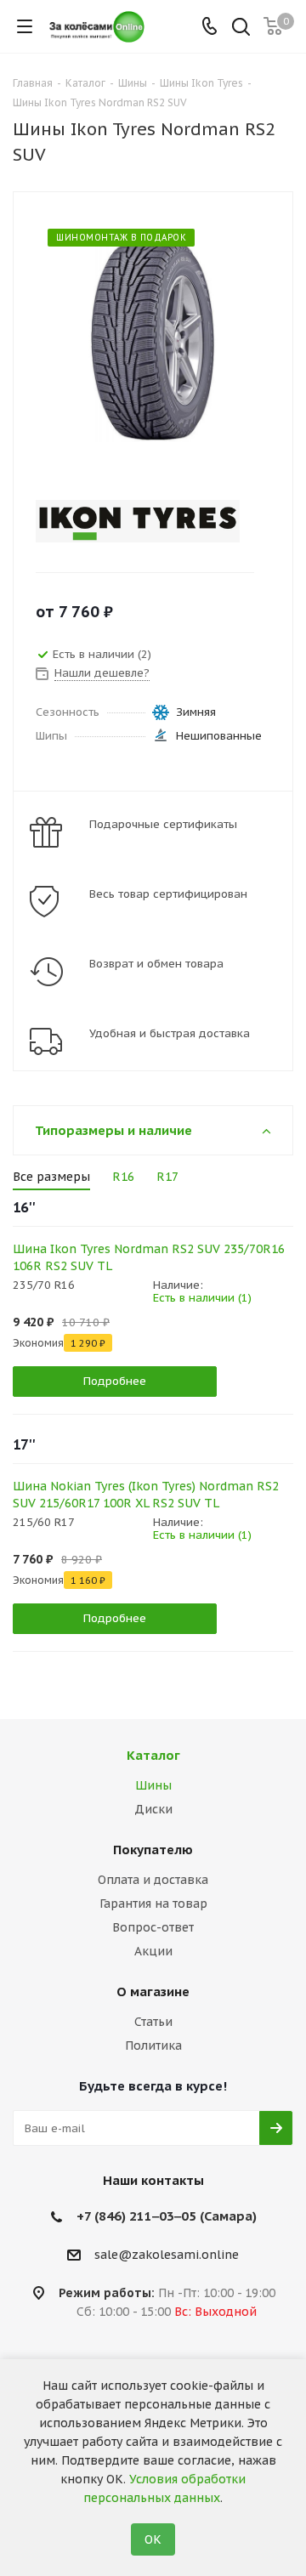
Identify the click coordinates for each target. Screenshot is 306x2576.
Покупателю (153, 1850)
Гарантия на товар (153, 1904)
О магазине (153, 1992)
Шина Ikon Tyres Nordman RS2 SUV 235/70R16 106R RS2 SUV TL (149, 1257)
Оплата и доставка (153, 1880)
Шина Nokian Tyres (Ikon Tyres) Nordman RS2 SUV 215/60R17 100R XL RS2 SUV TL (146, 1495)
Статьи (153, 2022)
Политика (153, 2045)
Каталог (153, 1755)
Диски (153, 1809)
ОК (153, 2539)
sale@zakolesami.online (167, 2255)
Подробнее (115, 1381)
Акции (153, 1951)
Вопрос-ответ (153, 1927)
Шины (153, 1785)
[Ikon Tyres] (139, 521)
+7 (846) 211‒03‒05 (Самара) (167, 2216)
